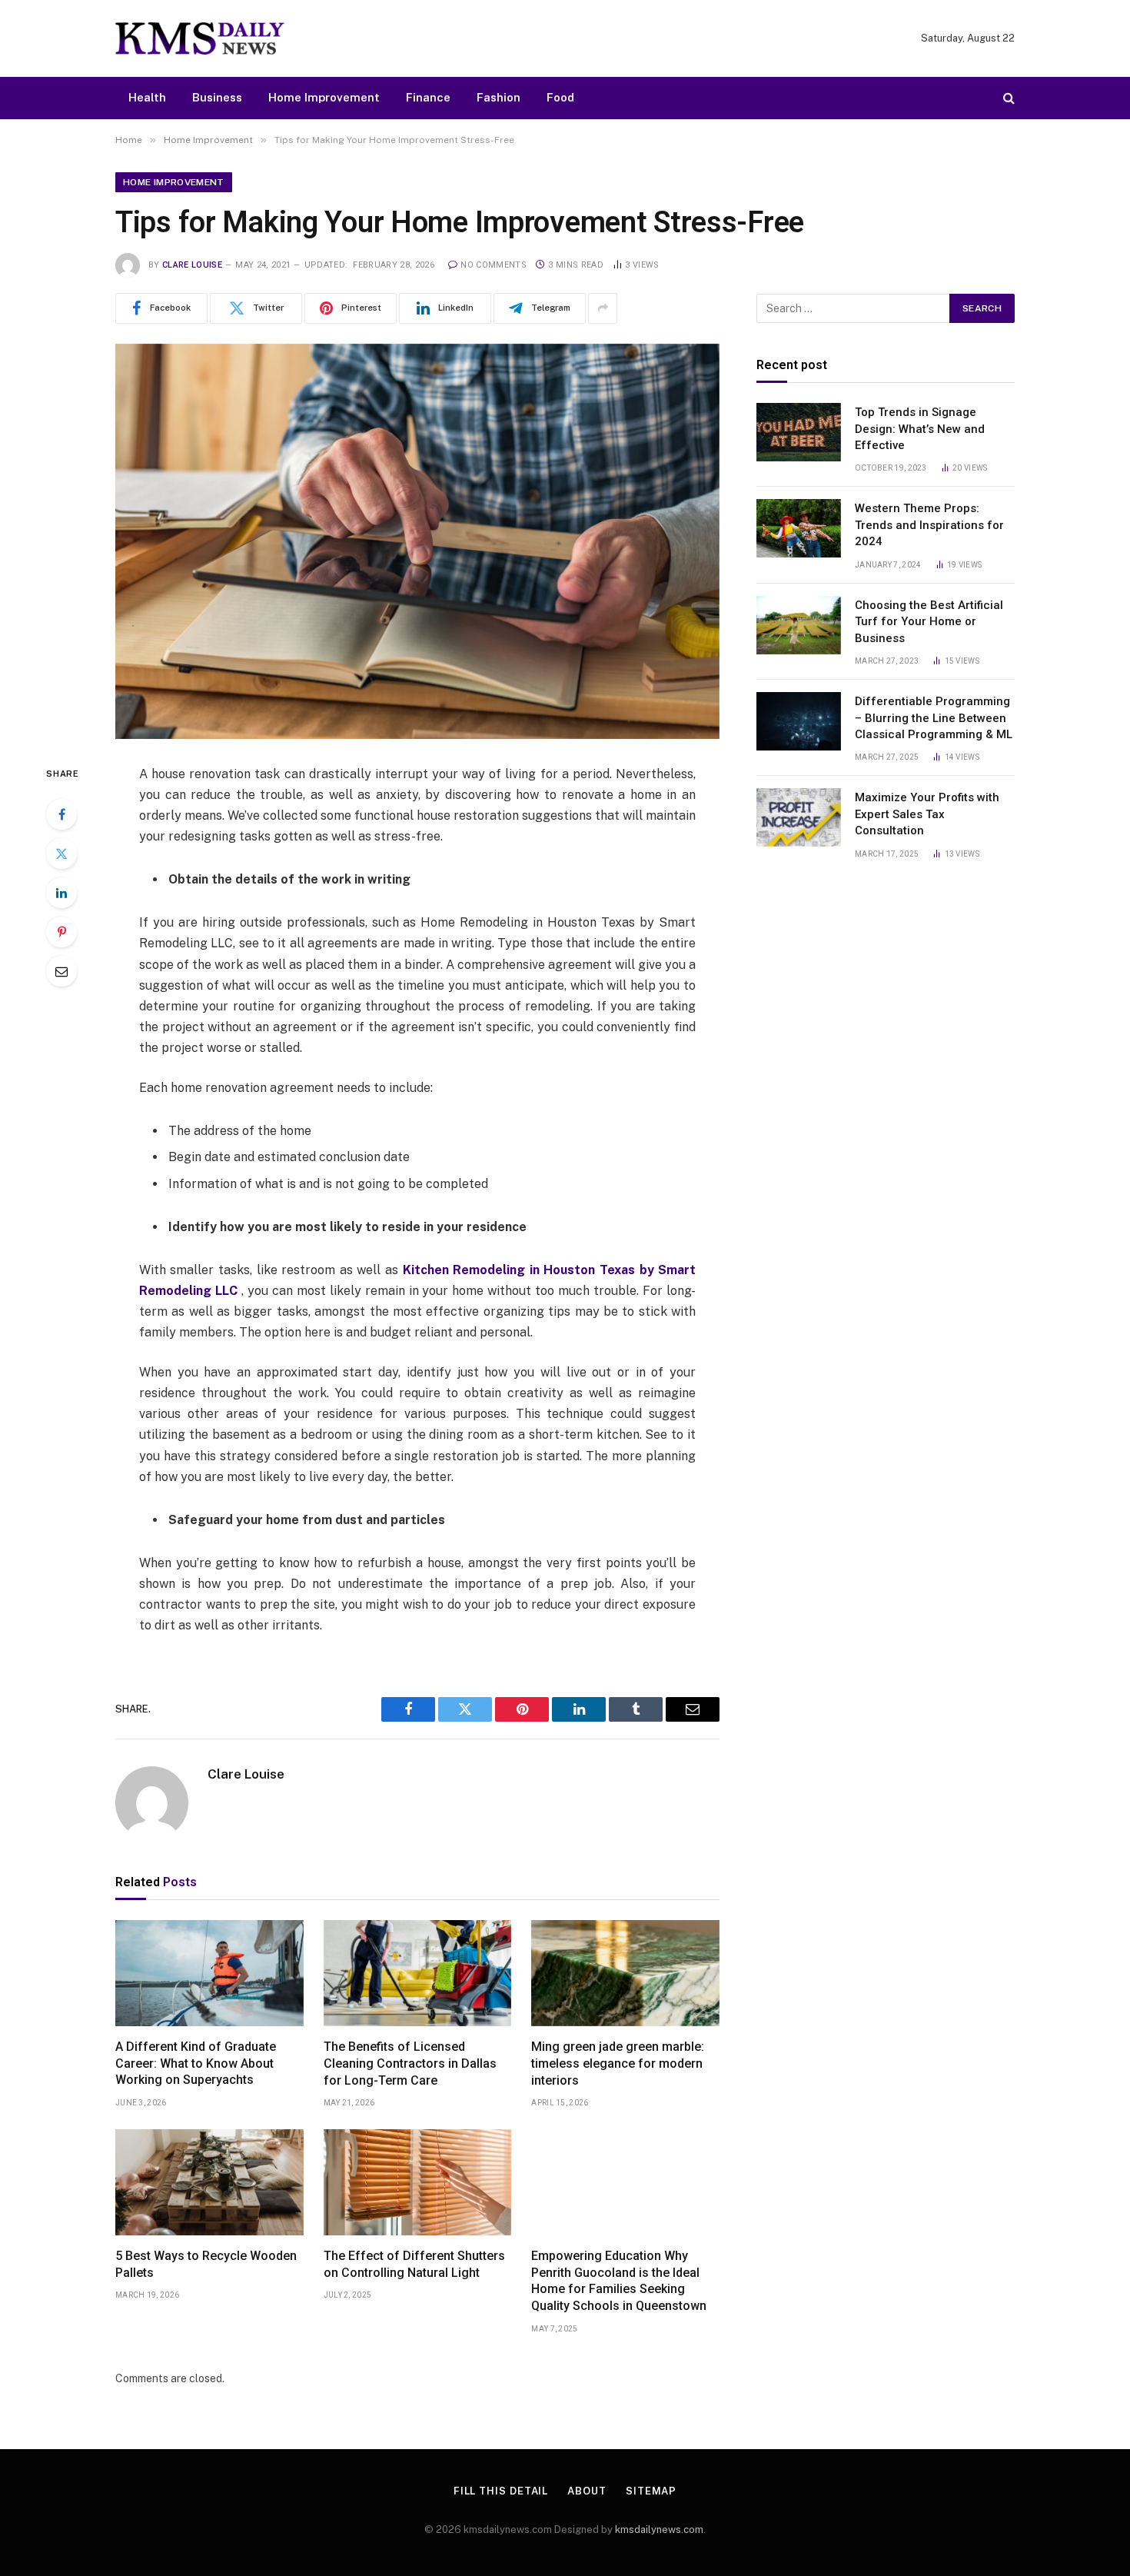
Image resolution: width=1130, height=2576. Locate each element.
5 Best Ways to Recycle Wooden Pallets (206, 2264)
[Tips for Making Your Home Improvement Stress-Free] (417, 541)
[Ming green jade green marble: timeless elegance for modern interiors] (625, 1973)
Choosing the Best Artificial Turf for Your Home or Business (929, 622)
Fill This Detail (501, 2491)
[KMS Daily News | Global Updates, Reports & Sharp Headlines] (200, 38)
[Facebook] (61, 814)
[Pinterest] (61, 932)
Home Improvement (324, 97)
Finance (428, 97)
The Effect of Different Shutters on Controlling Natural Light (414, 2264)
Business (217, 97)
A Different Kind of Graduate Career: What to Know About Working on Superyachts (196, 2063)
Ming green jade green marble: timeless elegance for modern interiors (618, 2063)
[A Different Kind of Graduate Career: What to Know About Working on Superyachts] (209, 1973)
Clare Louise (192, 265)
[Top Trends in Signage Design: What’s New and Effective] (799, 432)
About (587, 2491)
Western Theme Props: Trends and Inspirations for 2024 (929, 525)
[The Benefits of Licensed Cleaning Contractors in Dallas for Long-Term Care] (418, 1973)
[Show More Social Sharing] (603, 308)
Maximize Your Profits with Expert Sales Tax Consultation (927, 814)
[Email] (61, 971)
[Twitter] (61, 854)
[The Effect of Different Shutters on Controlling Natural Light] (418, 2182)
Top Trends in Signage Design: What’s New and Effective (920, 429)
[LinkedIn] (61, 893)
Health (147, 97)
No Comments (494, 265)
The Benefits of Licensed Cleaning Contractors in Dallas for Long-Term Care (410, 2063)
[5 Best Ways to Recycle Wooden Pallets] (209, 2182)
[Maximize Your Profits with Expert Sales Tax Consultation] (799, 817)
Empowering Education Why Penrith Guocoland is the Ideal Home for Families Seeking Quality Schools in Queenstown (619, 2281)
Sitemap (651, 2491)
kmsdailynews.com (659, 2529)
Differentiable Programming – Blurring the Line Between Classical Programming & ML (934, 718)
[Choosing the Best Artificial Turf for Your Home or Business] (799, 625)
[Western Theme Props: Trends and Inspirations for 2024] (799, 528)
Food (560, 97)
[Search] (1007, 98)
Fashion (499, 97)
